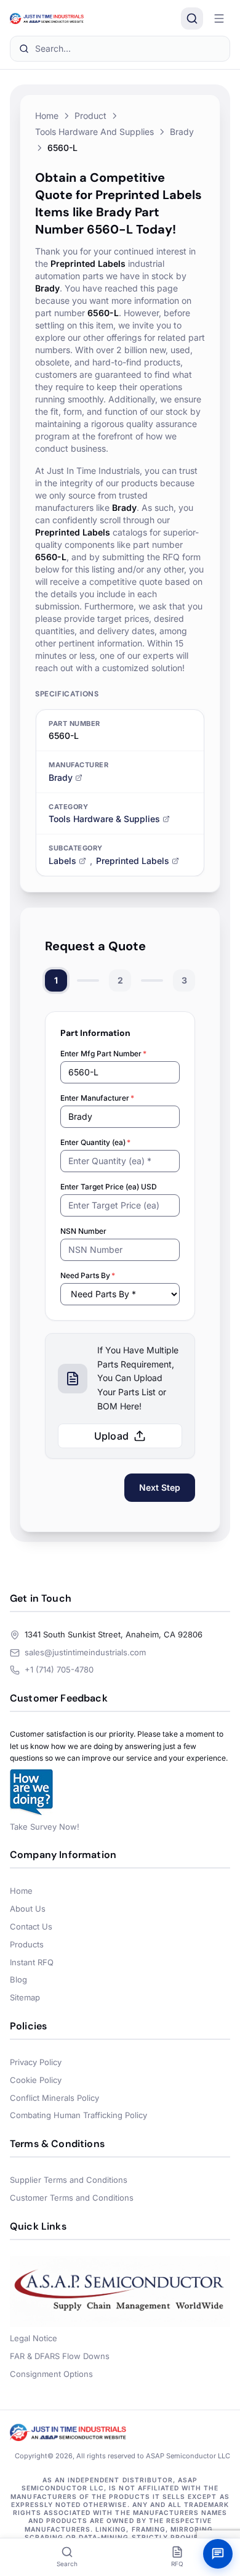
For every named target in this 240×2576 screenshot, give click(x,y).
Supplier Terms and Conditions (69, 2180)
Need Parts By (88, 1275)
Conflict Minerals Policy (54, 2098)
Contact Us (31, 1926)
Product (90, 116)
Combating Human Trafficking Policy (78, 2115)
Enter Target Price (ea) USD (109, 1187)
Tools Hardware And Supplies (94, 132)
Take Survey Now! (45, 1827)
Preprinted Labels (133, 861)
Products (27, 1944)
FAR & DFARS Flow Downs (60, 2356)
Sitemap (25, 1997)
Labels (62, 861)
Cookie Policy (36, 2080)
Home (47, 116)
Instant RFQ (32, 1962)
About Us (28, 1909)
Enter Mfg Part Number (103, 1054)
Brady (182, 132)
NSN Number (83, 1231)
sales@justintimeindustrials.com (85, 1652)
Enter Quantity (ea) (95, 1142)
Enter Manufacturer (97, 1098)
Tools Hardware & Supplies (104, 819)
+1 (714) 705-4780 (59, 1669)
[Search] (192, 18)
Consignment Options (51, 2374)
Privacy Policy (36, 2062)
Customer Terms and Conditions (72, 2198)
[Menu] (219, 18)
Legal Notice (34, 2338)
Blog (18, 1979)
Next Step (160, 1487)
